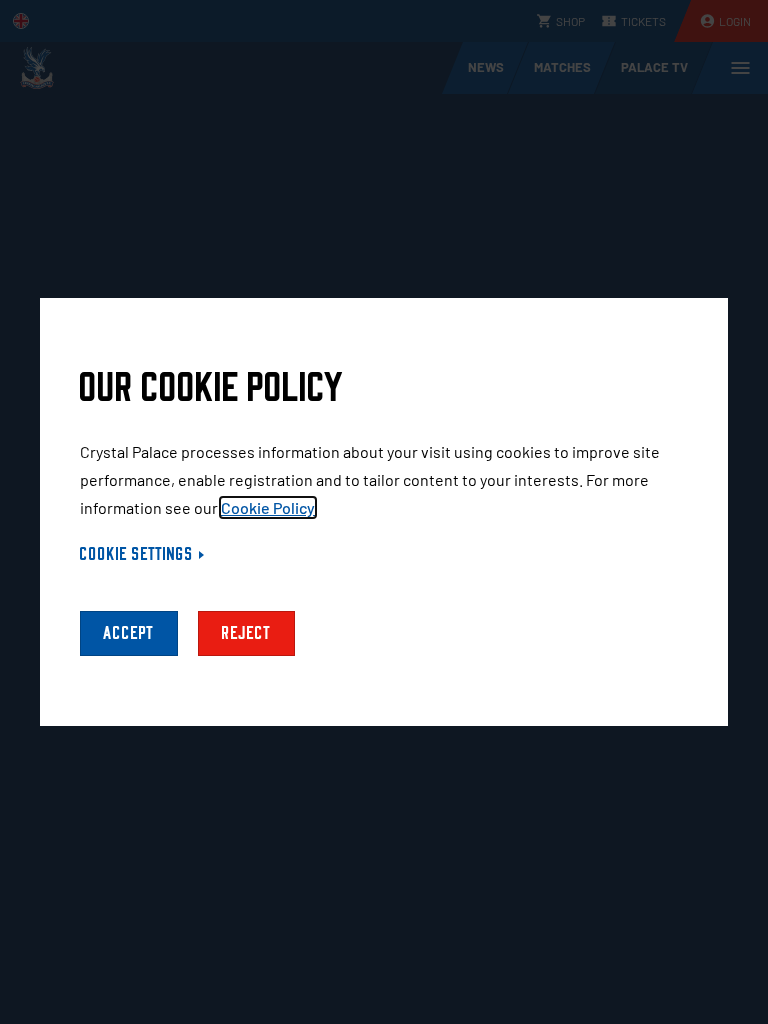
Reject (246, 633)
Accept (129, 633)
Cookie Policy (268, 507)
